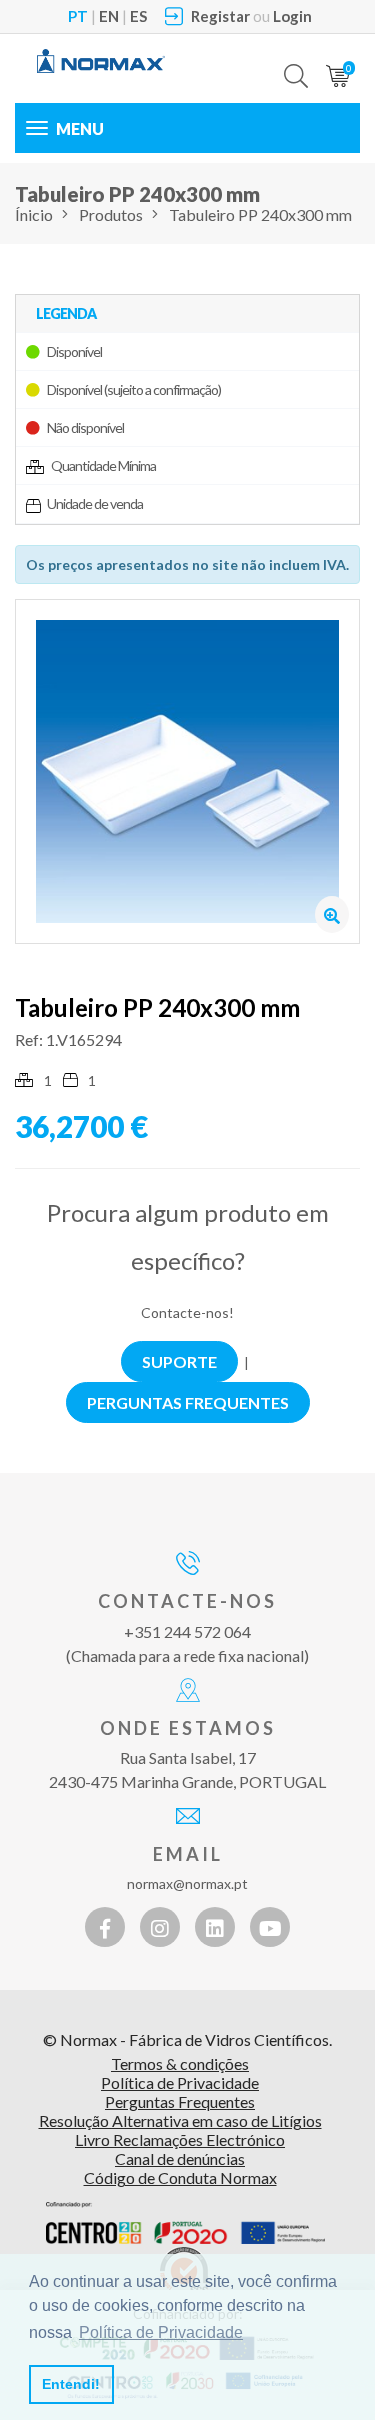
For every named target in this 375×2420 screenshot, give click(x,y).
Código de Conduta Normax (180, 2177)
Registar (220, 16)
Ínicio (34, 214)
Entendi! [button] (71, 2384)
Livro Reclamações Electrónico (180, 2139)
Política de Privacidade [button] (161, 2332)
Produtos (111, 214)
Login (292, 16)
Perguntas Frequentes (180, 2101)
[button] (296, 61)
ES (138, 16)
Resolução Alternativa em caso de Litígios (180, 2120)
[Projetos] (185, 2223)
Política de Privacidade (180, 2082)
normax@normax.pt (187, 1883)
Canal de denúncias (180, 2158)
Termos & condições (180, 2063)
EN (109, 16)
